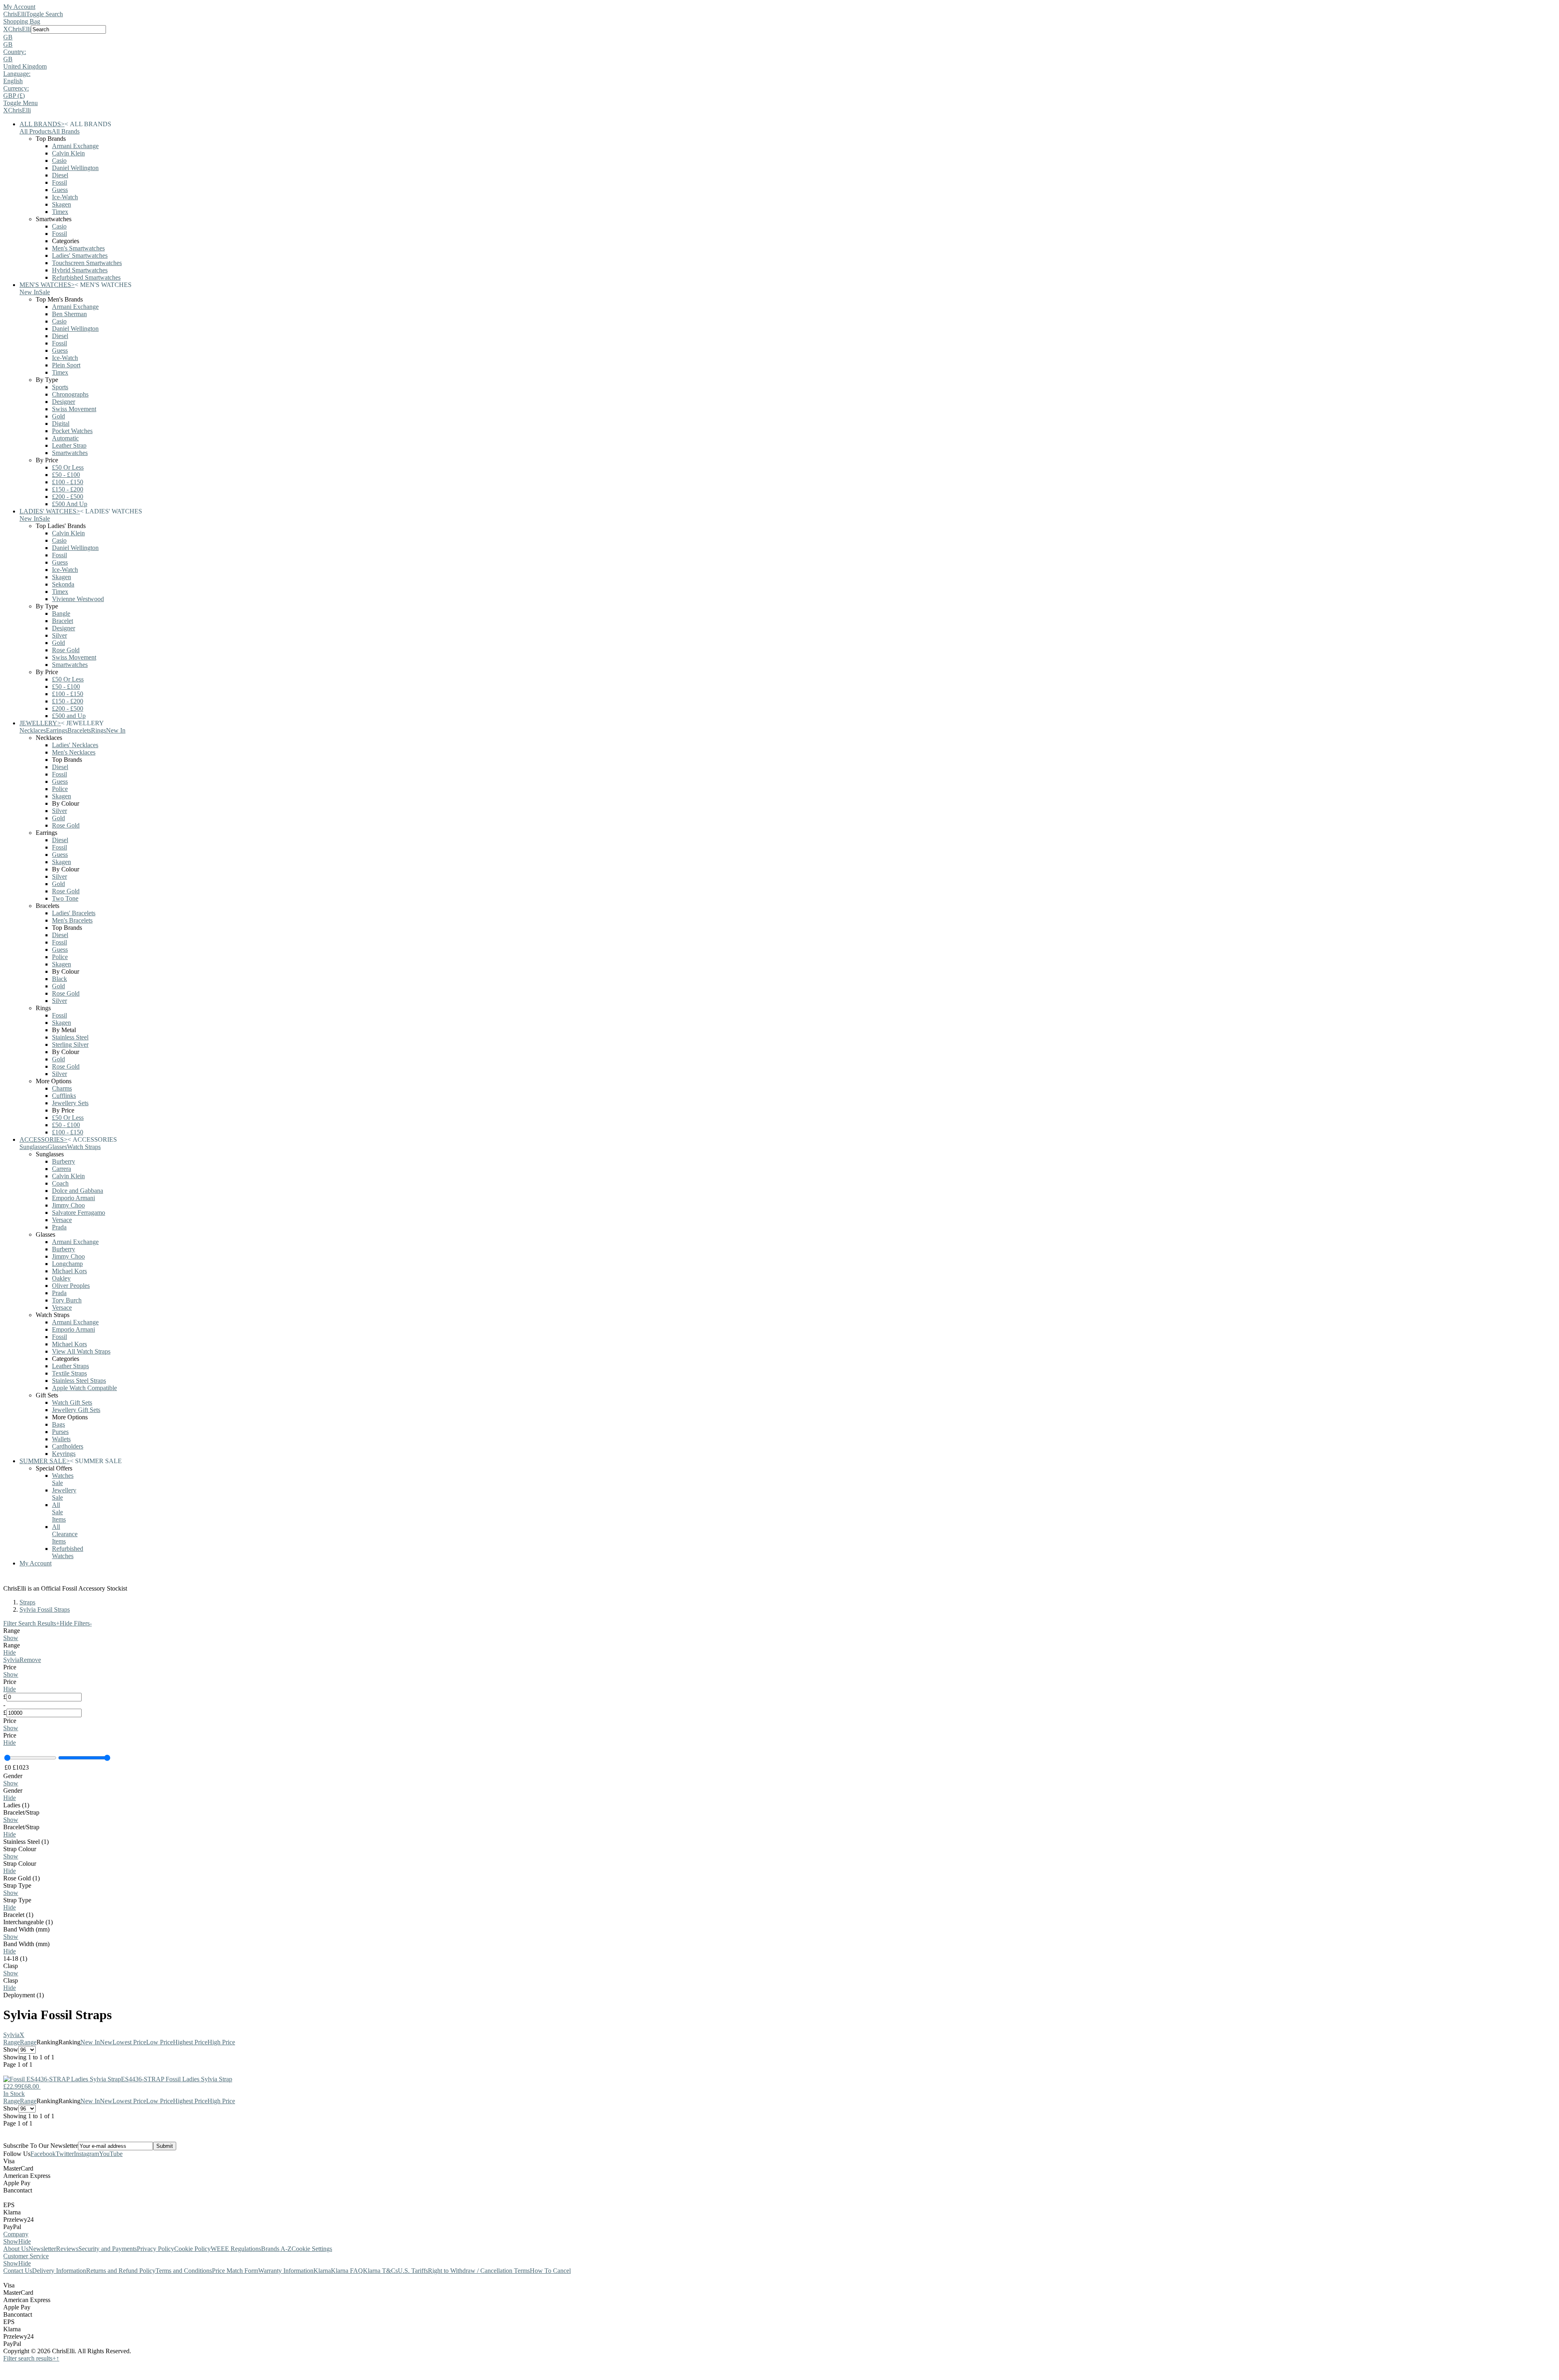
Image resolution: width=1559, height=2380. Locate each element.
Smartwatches (70, 453)
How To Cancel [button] (550, 2271)
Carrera (62, 1169)
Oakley (61, 1278)
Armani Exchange (75, 146)
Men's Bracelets (72, 920)
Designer (64, 402)
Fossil (59, 182)
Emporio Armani (73, 1198)
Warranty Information (286, 2271)
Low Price (160, 2042)
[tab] (779, 1634)
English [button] (13, 81)
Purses (60, 1432)
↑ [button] (58, 2358)
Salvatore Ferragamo (79, 1213)
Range (12, 2042)
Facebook (43, 2154)
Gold (58, 416)
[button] (779, 37)
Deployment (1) (24, 1995)
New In (90, 2042)
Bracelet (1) (18, 1915)
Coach (60, 1183)
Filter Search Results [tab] (31, 1623)
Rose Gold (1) (22, 1878)
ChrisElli (15, 14)
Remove (30, 1660)
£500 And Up (70, 504)
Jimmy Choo (68, 1205)
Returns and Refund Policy (121, 2271)
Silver (59, 635)
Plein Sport (66, 365)
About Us (16, 2249)
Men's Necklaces (74, 752)
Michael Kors (69, 1271)
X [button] (6, 29)
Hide (10, 1652)
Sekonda (63, 584)
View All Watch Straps (81, 1351)
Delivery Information (59, 2271)
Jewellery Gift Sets (76, 1410)
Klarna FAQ (347, 2271)
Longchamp (67, 1264)
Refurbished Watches (68, 1552)
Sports (60, 387)
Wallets (61, 1439)
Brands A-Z (276, 2249)
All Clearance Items (65, 1534)
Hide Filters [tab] (76, 1623)
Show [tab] (11, 2241)
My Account (19, 7)
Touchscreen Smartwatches (87, 263)
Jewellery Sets (70, 1103)
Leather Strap (69, 445)
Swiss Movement (74, 409)
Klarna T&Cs (380, 2271)
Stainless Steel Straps (79, 1381)
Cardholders (68, 1446)
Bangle (61, 613)
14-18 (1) (15, 1959)
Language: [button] (17, 74)
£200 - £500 (68, 497)
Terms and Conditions (184, 2271)
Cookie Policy (192, 2249)
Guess (60, 190)
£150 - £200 (68, 489)
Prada (59, 1227)
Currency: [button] (16, 88)
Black (59, 979)
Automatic (65, 438)
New (106, 2042)
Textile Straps (69, 1373)
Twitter (65, 2154)
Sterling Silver (70, 1044)
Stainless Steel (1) (26, 1842)
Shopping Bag (22, 21)
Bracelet (63, 621)
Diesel (60, 175)
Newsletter (42, 2249)
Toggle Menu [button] (21, 103)
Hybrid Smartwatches (80, 270)
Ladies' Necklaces (75, 745)
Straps (27, 1602)
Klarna (322, 2271)
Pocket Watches (72, 431)
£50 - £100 (66, 475)
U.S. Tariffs (413, 2271)
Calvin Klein (68, 153)
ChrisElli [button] (19, 29)
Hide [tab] (25, 2241)
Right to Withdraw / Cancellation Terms (479, 2271)
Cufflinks (64, 1096)
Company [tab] (16, 2234)
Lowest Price (129, 2042)
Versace (62, 1220)
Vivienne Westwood (78, 599)
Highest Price (190, 2042)
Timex (60, 212)
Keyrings (64, 1454)
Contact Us (18, 2271)
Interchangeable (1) (28, 1922)
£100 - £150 (68, 482)
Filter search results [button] (30, 2358)
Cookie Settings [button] (312, 2249)
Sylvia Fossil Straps (45, 1609)
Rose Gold (66, 650)
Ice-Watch (65, 197)
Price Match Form (235, 2271)
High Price (221, 2042)
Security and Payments (108, 2249)
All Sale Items (59, 1512)
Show (11, 1638)
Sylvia (11, 1660)
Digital (61, 424)
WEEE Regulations (236, 2249)
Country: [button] (15, 52)
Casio (59, 161)
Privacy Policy (155, 2249)
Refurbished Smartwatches (86, 277)
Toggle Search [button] (44, 14)
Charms (62, 1088)
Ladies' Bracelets (74, 913)
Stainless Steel (70, 1037)
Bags (58, 1424)
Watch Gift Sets (72, 1402)
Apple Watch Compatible (84, 1388)
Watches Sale (63, 1479)
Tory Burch (67, 1300)
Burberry (64, 1161)
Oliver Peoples (71, 1286)
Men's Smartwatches (78, 248)
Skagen (62, 204)
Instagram (86, 2154)
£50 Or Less (68, 467)
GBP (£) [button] (14, 96)
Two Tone (65, 898)
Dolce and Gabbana (78, 1191)
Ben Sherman (69, 314)
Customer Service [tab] (26, 2256)
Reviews (67, 2249)
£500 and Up (69, 716)
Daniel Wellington (75, 168)
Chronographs (70, 394)
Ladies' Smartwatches (80, 255)
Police (60, 789)
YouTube (111, 2154)
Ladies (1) (16, 1805)
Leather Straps (70, 1366)
